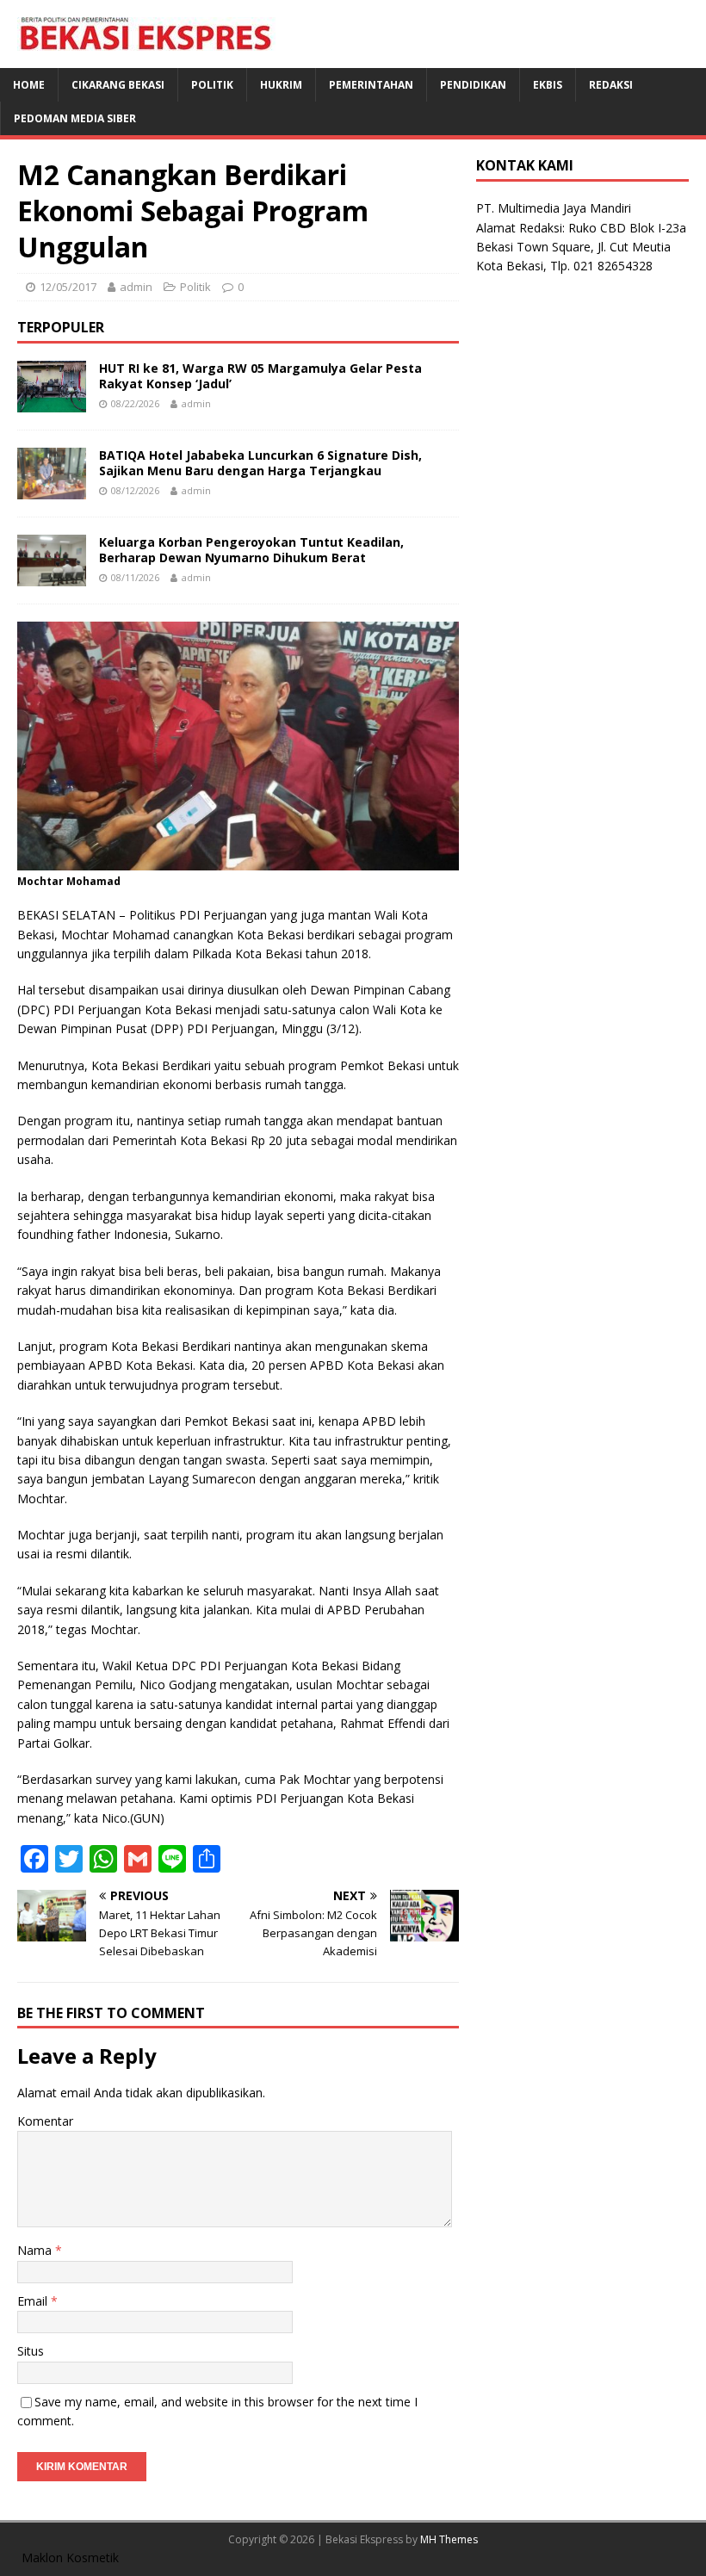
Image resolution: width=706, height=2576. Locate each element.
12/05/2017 (68, 287)
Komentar (45, 2121)
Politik (212, 85)
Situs (31, 2351)
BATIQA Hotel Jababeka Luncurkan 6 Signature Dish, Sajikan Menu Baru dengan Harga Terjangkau (260, 463)
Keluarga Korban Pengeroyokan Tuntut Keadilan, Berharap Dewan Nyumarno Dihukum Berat (251, 550)
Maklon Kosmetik (70, 2557)
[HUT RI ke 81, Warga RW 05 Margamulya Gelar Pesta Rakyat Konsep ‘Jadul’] (52, 402)
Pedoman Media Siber (75, 118)
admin (136, 287)
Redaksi (611, 85)
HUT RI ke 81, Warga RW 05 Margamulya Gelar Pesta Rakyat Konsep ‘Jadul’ (260, 376)
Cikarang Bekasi (118, 85)
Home (29, 85)
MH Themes (449, 2539)
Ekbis (548, 85)
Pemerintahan (371, 85)
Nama (36, 2250)
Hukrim (281, 85)
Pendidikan (473, 85)
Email (34, 2301)
